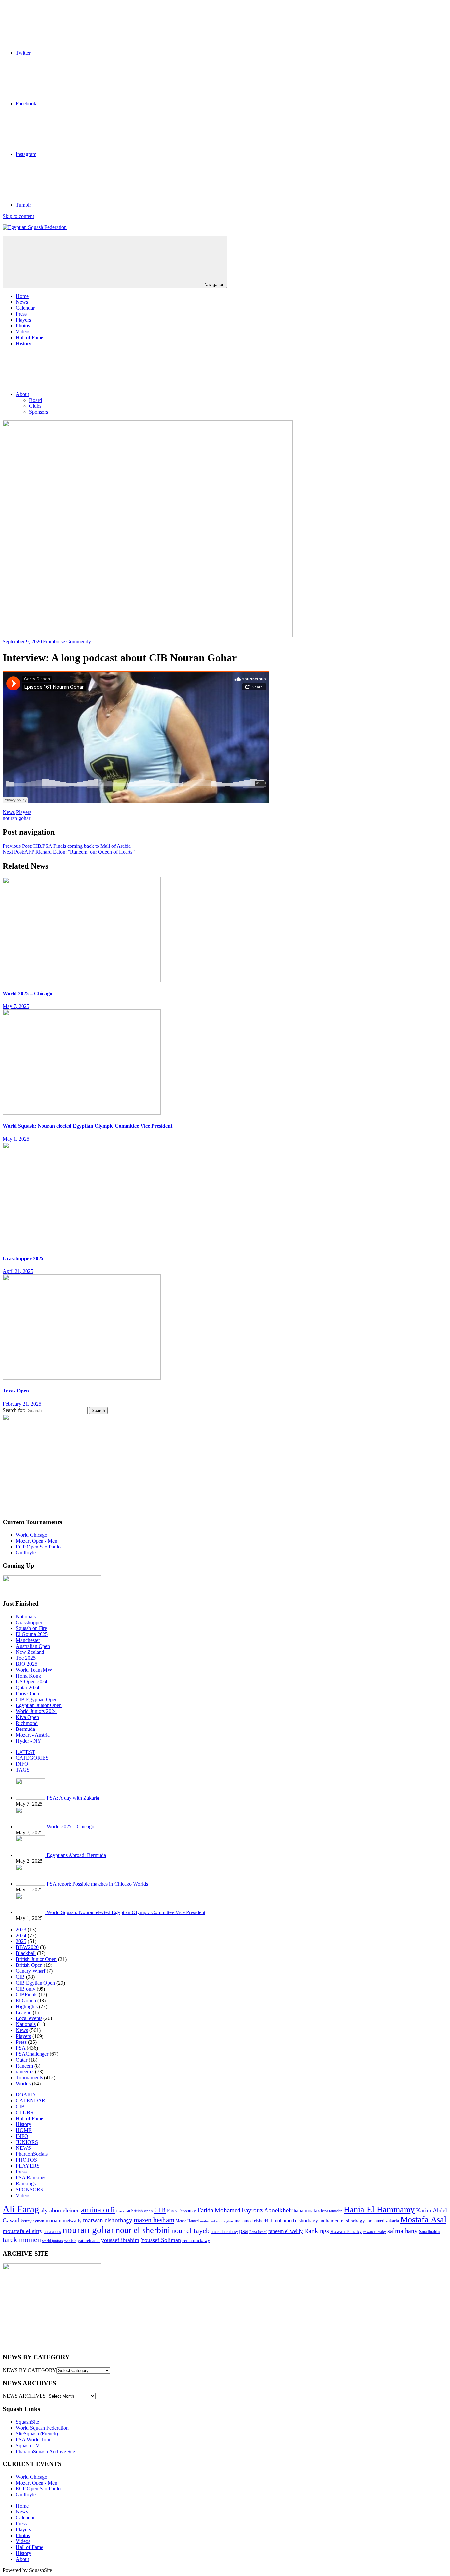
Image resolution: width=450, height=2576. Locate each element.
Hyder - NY (28, 1741)
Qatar (22, 2060)
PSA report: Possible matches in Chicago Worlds (97, 1884)
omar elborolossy (224, 2232)
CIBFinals (27, 1995)
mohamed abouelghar (217, 2221)
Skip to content (18, 216)
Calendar (25, 308)
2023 (21, 1929)
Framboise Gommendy (67, 642)
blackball (123, 2211)
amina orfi (98, 2210)
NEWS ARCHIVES (24, 2396)
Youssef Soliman (161, 2240)
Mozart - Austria (33, 1735)
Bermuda (25, 1729)
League (24, 2012)
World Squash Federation (42, 2428)
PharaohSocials (32, 2154)
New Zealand (30, 1652)
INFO (22, 1764)
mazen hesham (154, 2220)
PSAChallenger (32, 2054)
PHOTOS (26, 2160)
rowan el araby (375, 2232)
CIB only (26, 1989)
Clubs (35, 406)
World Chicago (32, 1535)
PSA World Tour (33, 2440)
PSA (21, 2048)
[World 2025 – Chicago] (31, 1826)
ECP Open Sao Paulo (38, 1547)
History (24, 343)
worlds (70, 2240)
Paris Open (27, 1693)
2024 (21, 1935)
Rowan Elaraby (346, 2231)
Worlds (23, 2083)
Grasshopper (29, 1622)
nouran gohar (16, 818)
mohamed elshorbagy (296, 2221)
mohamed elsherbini (253, 2221)
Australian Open (33, 1646)
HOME (24, 2130)
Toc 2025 (26, 1658)
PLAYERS (28, 2166)
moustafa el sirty (23, 2231)
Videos (23, 332)
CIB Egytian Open (35, 1983)
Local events (29, 2018)
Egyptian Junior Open (39, 1705)
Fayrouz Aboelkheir (267, 2210)
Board (35, 400)
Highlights (27, 2006)
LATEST (26, 1752)
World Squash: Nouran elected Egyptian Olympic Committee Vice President (87, 1126)
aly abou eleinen (60, 2210)
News (22, 302)
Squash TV (28, 2446)
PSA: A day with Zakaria (73, 1798)
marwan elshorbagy (108, 2220)
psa (244, 2231)
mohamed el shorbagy (342, 2221)
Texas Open (16, 1391)
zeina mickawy (196, 2240)
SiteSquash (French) (37, 2434)
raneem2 (25, 2072)
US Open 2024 (32, 1682)
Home (22, 296)
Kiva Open (27, 1717)
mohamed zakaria (383, 2221)
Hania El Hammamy (379, 2210)
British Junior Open (36, 1959)
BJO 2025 (27, 1664)
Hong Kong (28, 1676)
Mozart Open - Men (37, 1541)
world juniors (52, 2241)
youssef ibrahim (120, 2240)
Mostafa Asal (423, 2219)
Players (23, 320)
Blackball (26, 1953)
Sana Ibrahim (429, 2232)
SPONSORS (29, 2189)
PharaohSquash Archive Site (45, 2451)
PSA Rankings (31, 2178)
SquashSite (27, 2422)
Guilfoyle (26, 1553)
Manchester (28, 1640)
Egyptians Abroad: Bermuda (76, 1855)
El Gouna (26, 2001)
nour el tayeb (190, 2231)
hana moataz (307, 2211)
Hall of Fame (29, 338)
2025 (21, 1941)
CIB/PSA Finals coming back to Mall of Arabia (67, 846)
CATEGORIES (32, 1758)
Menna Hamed (187, 2221)
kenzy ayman (33, 2221)
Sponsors (39, 412)
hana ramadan (332, 2211)
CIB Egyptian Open (37, 1699)
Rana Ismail (258, 2232)
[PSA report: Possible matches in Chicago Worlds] (31, 1884)
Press (21, 314)
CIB (20, 1977)
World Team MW (34, 1670)
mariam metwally (64, 2221)
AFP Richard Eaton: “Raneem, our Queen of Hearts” (69, 852)
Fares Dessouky (182, 2211)
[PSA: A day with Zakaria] (31, 1798)
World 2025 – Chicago (28, 993)
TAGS (23, 1770)
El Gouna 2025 (32, 1634)
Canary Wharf (31, 1971)
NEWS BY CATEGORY (29, 2370)
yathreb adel (89, 2241)
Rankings (26, 2184)
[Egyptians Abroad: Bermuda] (31, 1855)
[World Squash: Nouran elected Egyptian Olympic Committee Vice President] (31, 1912)
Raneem (24, 2066)
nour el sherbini (143, 2230)
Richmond (27, 1723)
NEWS (23, 2148)
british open (142, 2211)
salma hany (403, 2231)
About (22, 394)
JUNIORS (27, 2142)
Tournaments (29, 2078)
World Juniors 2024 (36, 1711)
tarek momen (22, 2239)
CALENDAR (31, 2101)
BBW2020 (27, 1947)
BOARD (25, 2095)
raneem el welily (286, 2231)
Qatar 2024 (28, 1688)
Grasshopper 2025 (23, 1258)
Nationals (26, 1616)
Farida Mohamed (219, 2210)
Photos (23, 326)
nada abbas (52, 2232)
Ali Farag (21, 2209)
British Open (29, 1965)
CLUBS (25, 2112)
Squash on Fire (31, 1628)
